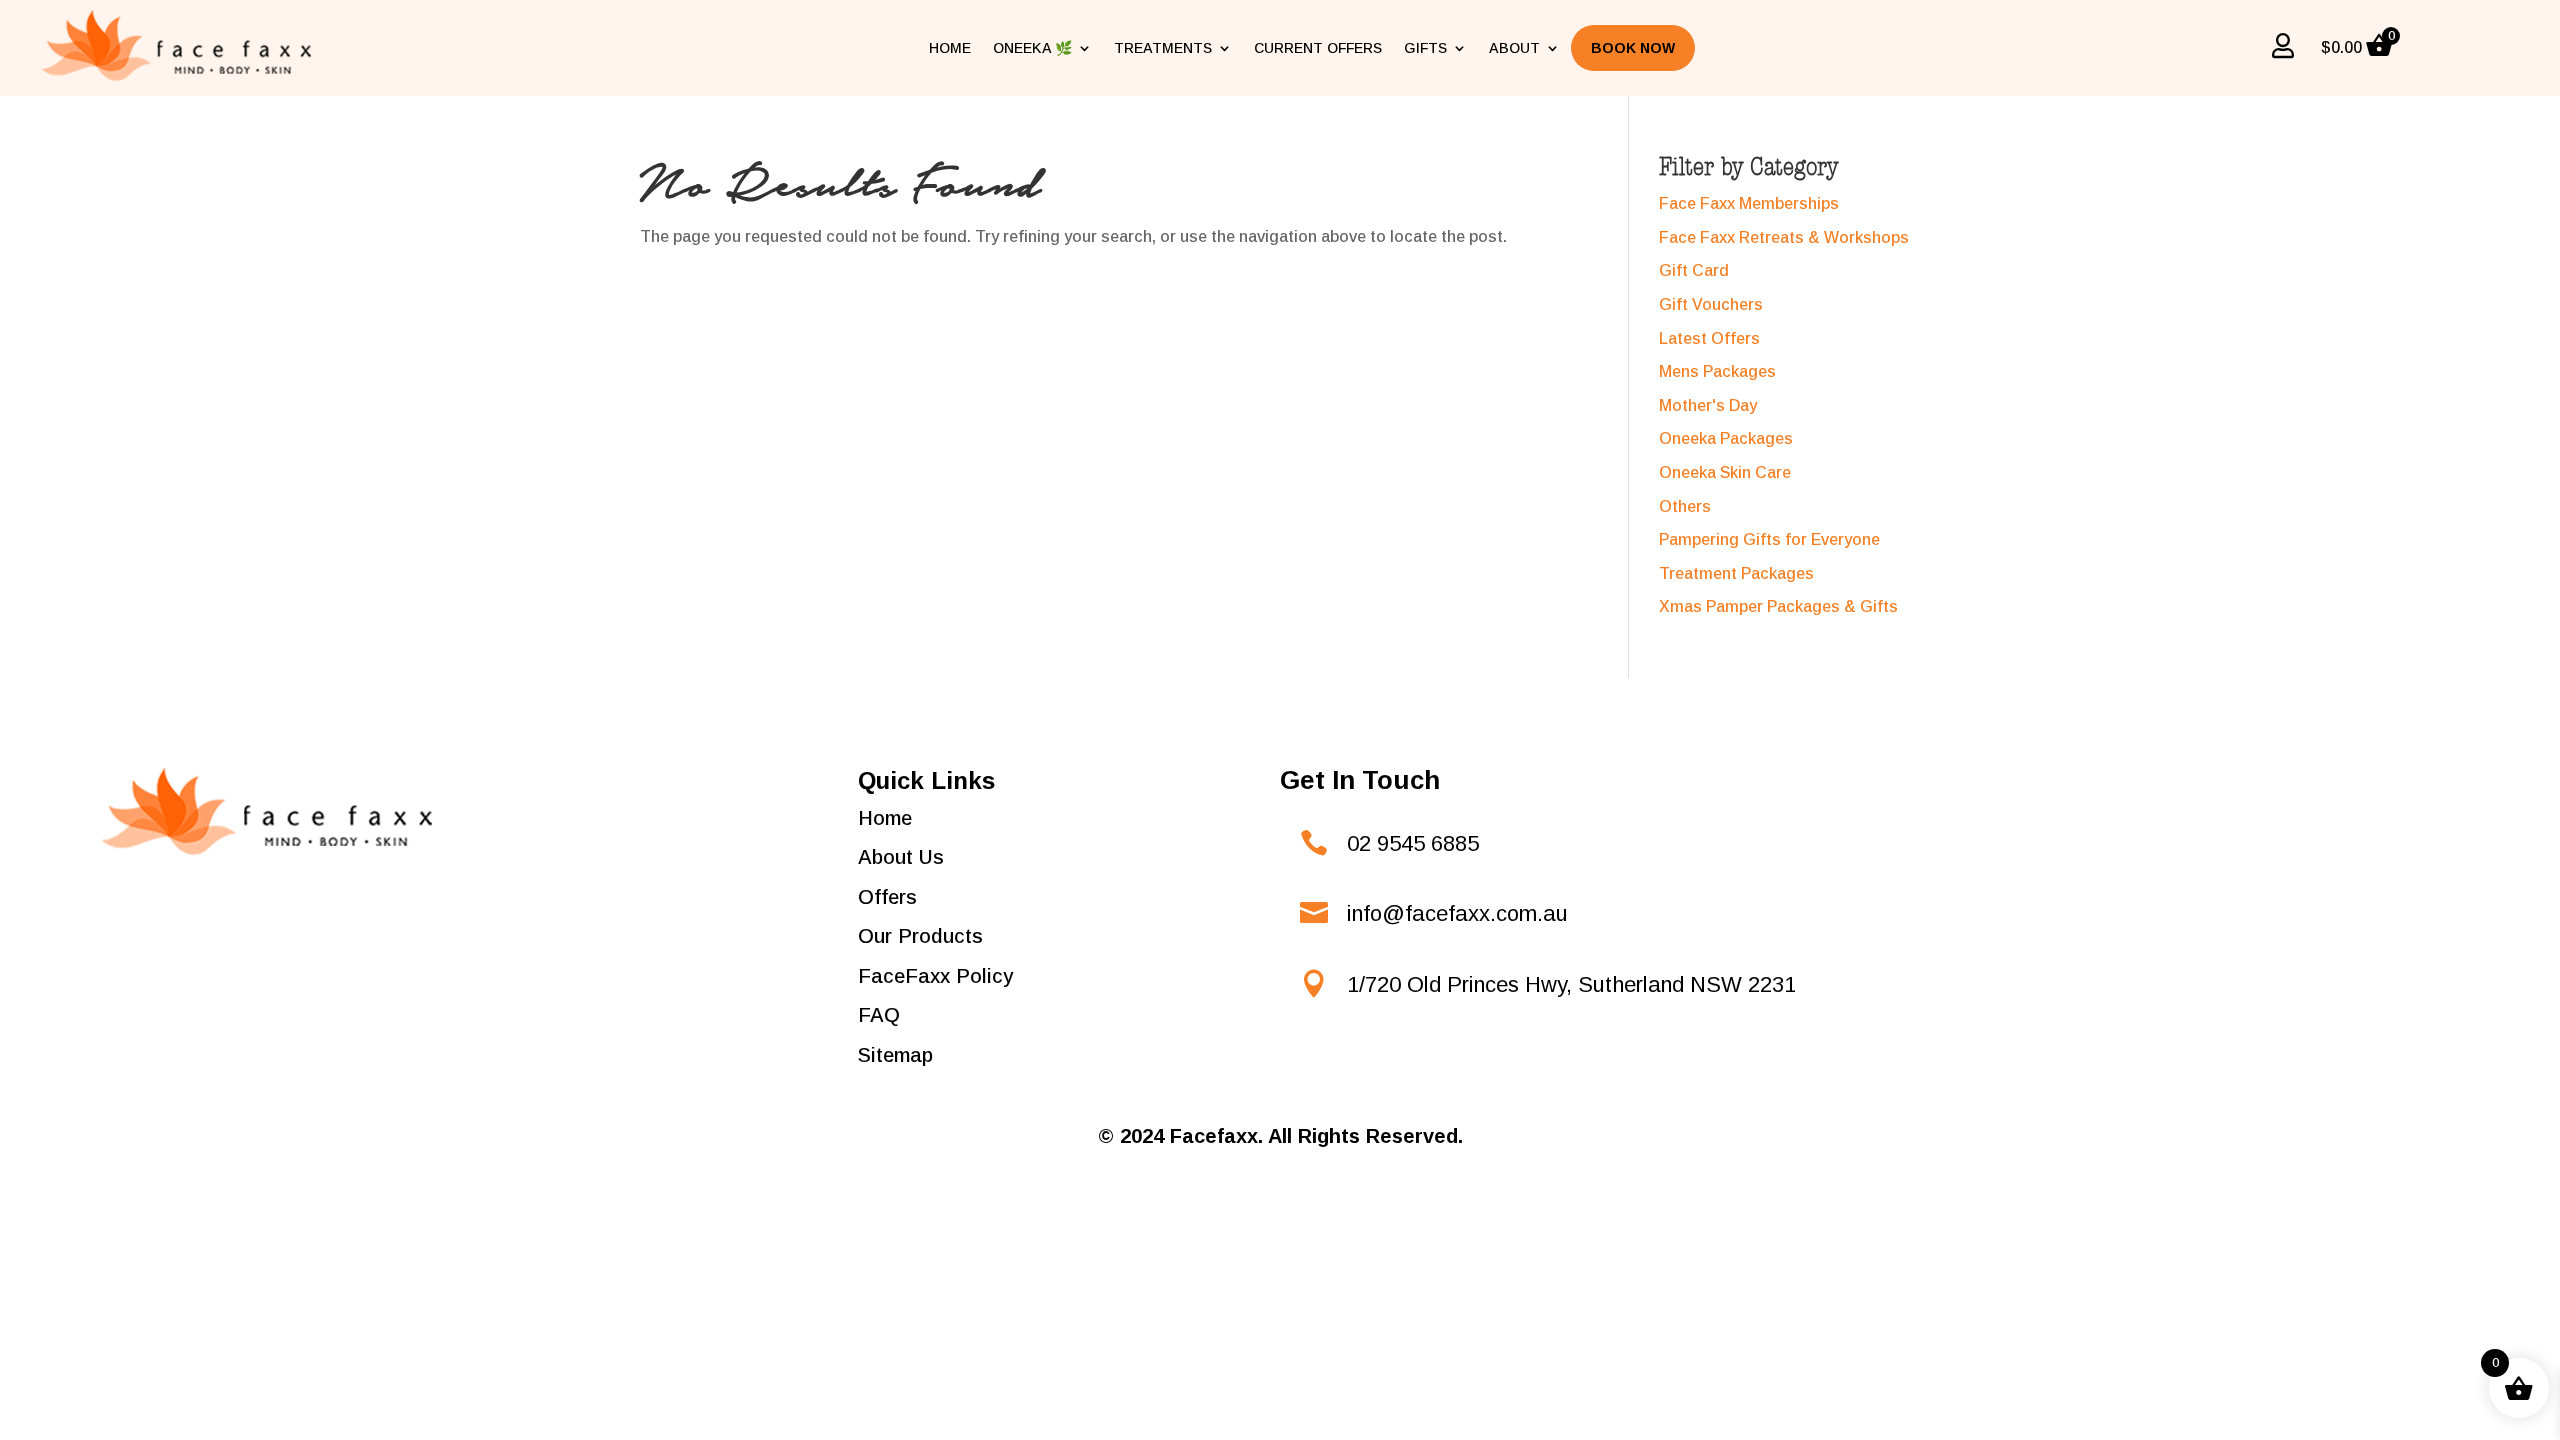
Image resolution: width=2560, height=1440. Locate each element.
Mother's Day (1708, 405)
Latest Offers (1709, 338)
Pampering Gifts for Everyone (1769, 539)
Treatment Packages (1736, 573)
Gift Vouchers (1711, 304)
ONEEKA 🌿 (1032, 48)
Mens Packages (1717, 371)
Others (1685, 506)
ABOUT (1514, 48)
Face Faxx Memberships (1749, 203)
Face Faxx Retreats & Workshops (1784, 237)
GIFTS (1425, 48)
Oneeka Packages (1726, 438)
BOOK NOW (1633, 48)
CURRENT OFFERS (1318, 48)
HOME (950, 48)
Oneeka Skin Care (1725, 472)
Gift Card (1694, 270)
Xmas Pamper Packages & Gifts (1778, 606)
